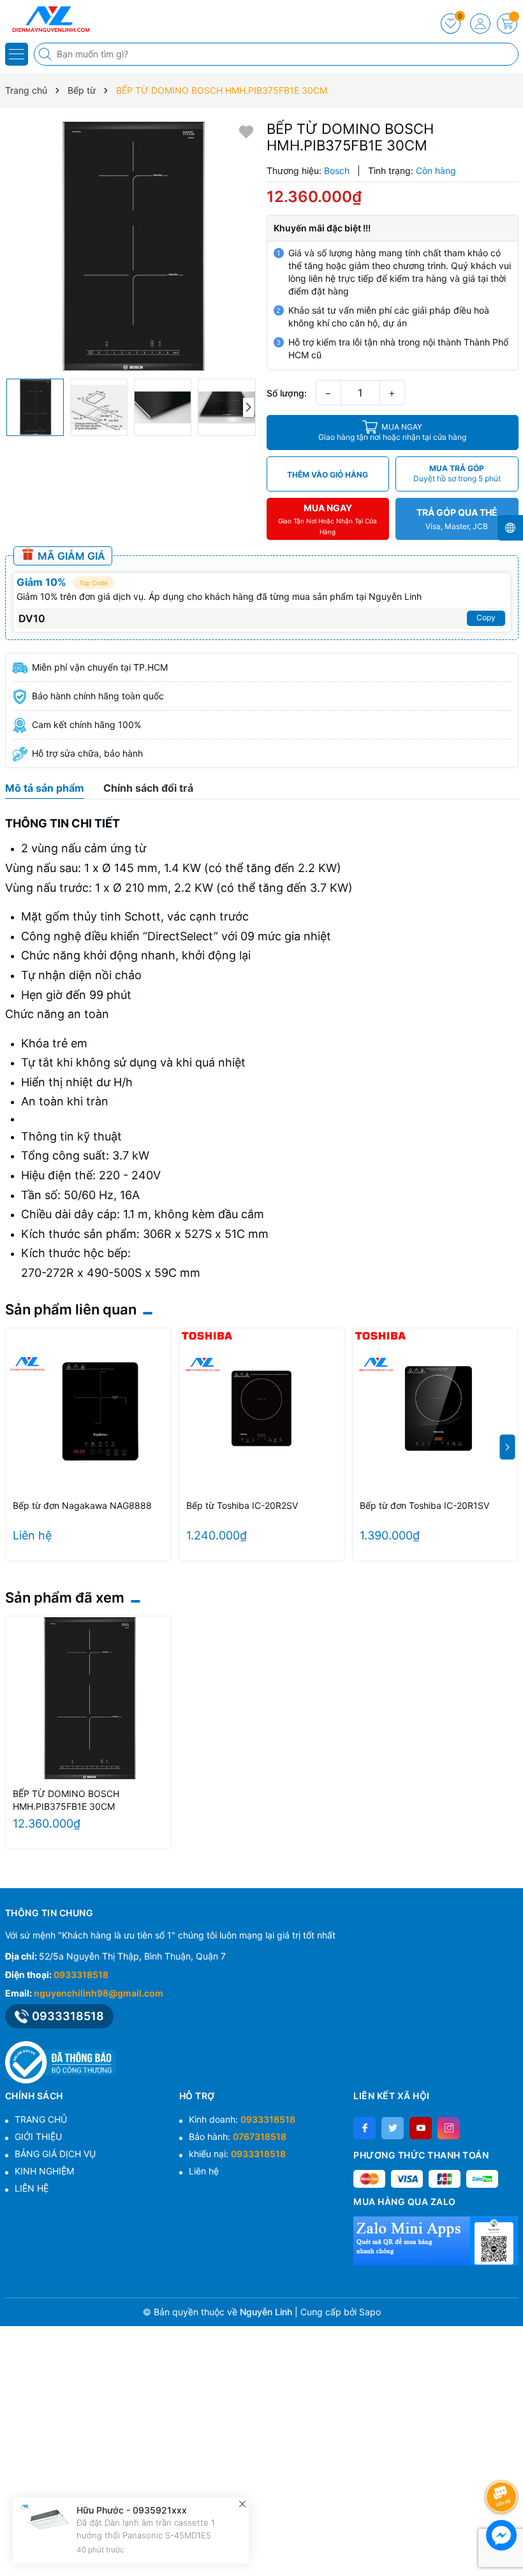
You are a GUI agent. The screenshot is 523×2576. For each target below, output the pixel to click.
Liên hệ (204, 2171)
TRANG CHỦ (41, 2119)
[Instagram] (449, 2128)
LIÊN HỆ (32, 2188)
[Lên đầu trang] (504, 2463)
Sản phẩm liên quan (71, 1309)
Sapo (370, 2312)
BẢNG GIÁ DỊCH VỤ (55, 2154)
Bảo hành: (238, 2136)
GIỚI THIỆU (38, 2136)
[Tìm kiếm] (47, 54)
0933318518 (81, 1975)
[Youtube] (421, 2128)
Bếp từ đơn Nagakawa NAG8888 (82, 1505)
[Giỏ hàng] (507, 24)
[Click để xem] (131, 246)
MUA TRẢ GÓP (457, 473)
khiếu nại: (237, 2154)
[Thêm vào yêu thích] (246, 131)
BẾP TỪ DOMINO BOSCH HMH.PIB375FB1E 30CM (66, 1800)
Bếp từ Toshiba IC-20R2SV (242, 1505)
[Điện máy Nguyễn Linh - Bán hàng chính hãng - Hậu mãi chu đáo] (48, 19)
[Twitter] (393, 2128)
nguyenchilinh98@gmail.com (99, 1993)
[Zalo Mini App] (436, 2241)
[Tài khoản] (480, 24)
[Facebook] (365, 2128)
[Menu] (17, 54)
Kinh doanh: (242, 2119)
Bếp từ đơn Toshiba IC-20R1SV (424, 1505)
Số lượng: (287, 393)
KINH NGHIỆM (44, 2171)
